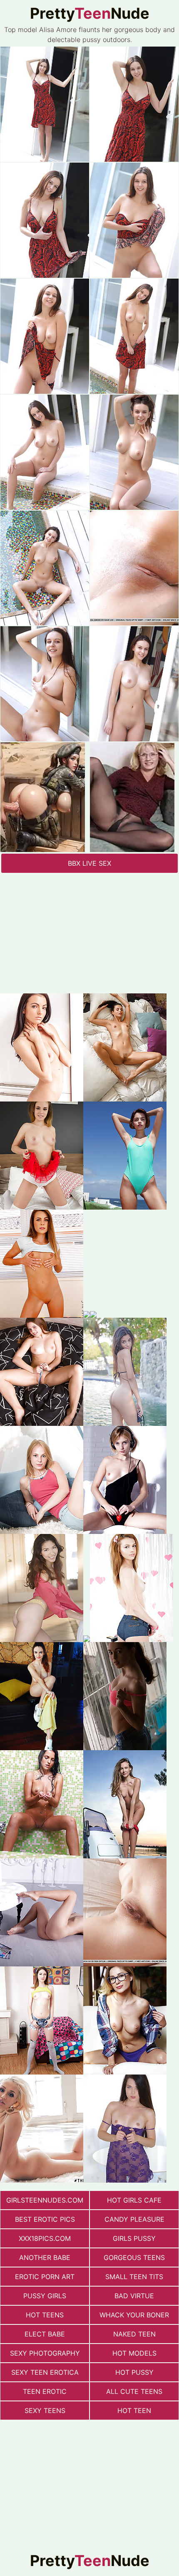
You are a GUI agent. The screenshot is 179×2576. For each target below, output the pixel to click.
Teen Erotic (45, 2391)
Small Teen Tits (134, 2277)
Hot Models (134, 2353)
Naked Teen (134, 2334)
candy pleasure (134, 2219)
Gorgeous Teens (134, 2257)
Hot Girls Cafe (134, 2200)
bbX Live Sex (89, 863)
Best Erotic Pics (45, 2219)
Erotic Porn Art (45, 2277)
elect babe (45, 2334)
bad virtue (134, 2296)
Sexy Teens (45, 2411)
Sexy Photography (45, 2353)
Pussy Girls (45, 2296)
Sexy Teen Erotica (45, 2372)
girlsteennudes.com (45, 2200)
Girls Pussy (134, 2238)
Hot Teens (45, 2315)
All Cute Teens (134, 2391)
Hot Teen (134, 2411)
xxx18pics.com (45, 2238)
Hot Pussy (134, 2372)
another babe (45, 2257)
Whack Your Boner (134, 2315)
